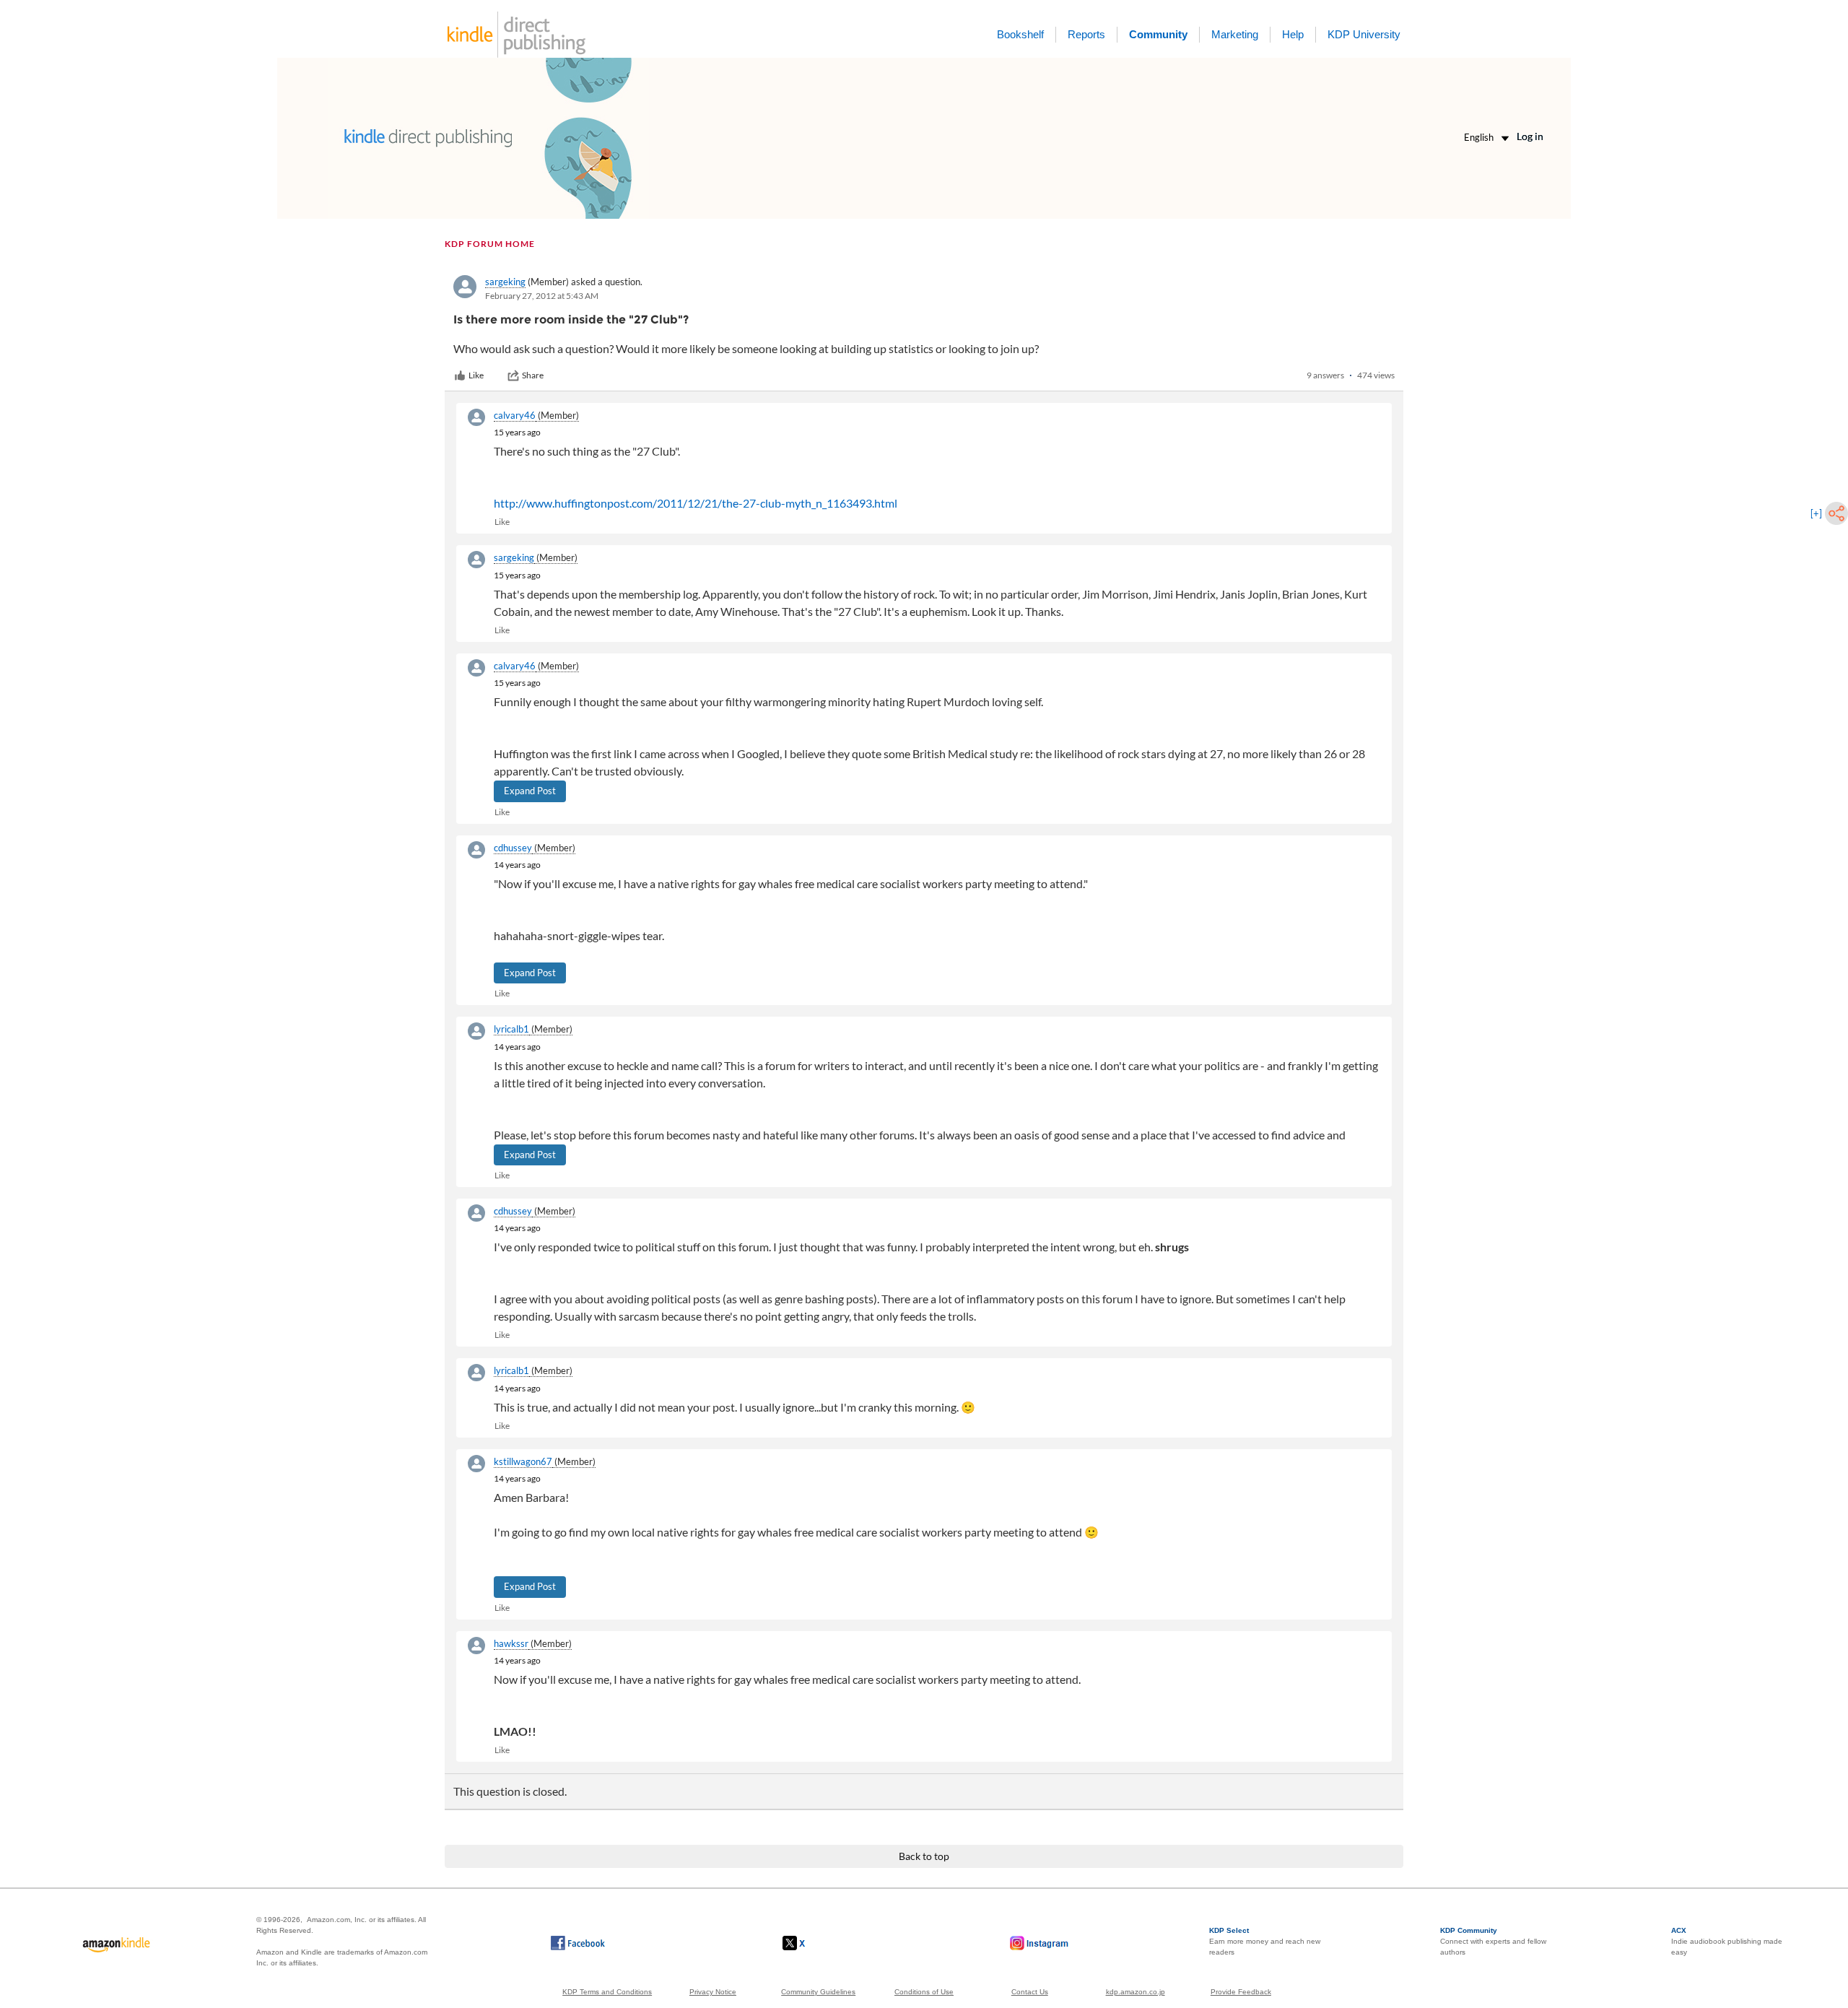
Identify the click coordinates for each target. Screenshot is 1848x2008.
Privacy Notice (713, 1992)
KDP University (1364, 34)
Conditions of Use (924, 1992)
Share (533, 375)
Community (1158, 34)
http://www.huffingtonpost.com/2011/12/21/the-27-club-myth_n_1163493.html (696, 503)
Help (1293, 34)
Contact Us (1030, 1992)
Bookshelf (1020, 34)
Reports (1086, 34)
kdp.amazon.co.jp (1136, 1992)
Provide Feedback (1241, 1992)
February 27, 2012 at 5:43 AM (542, 296)
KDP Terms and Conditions (607, 1992)
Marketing (1235, 34)
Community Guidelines (818, 1992)
